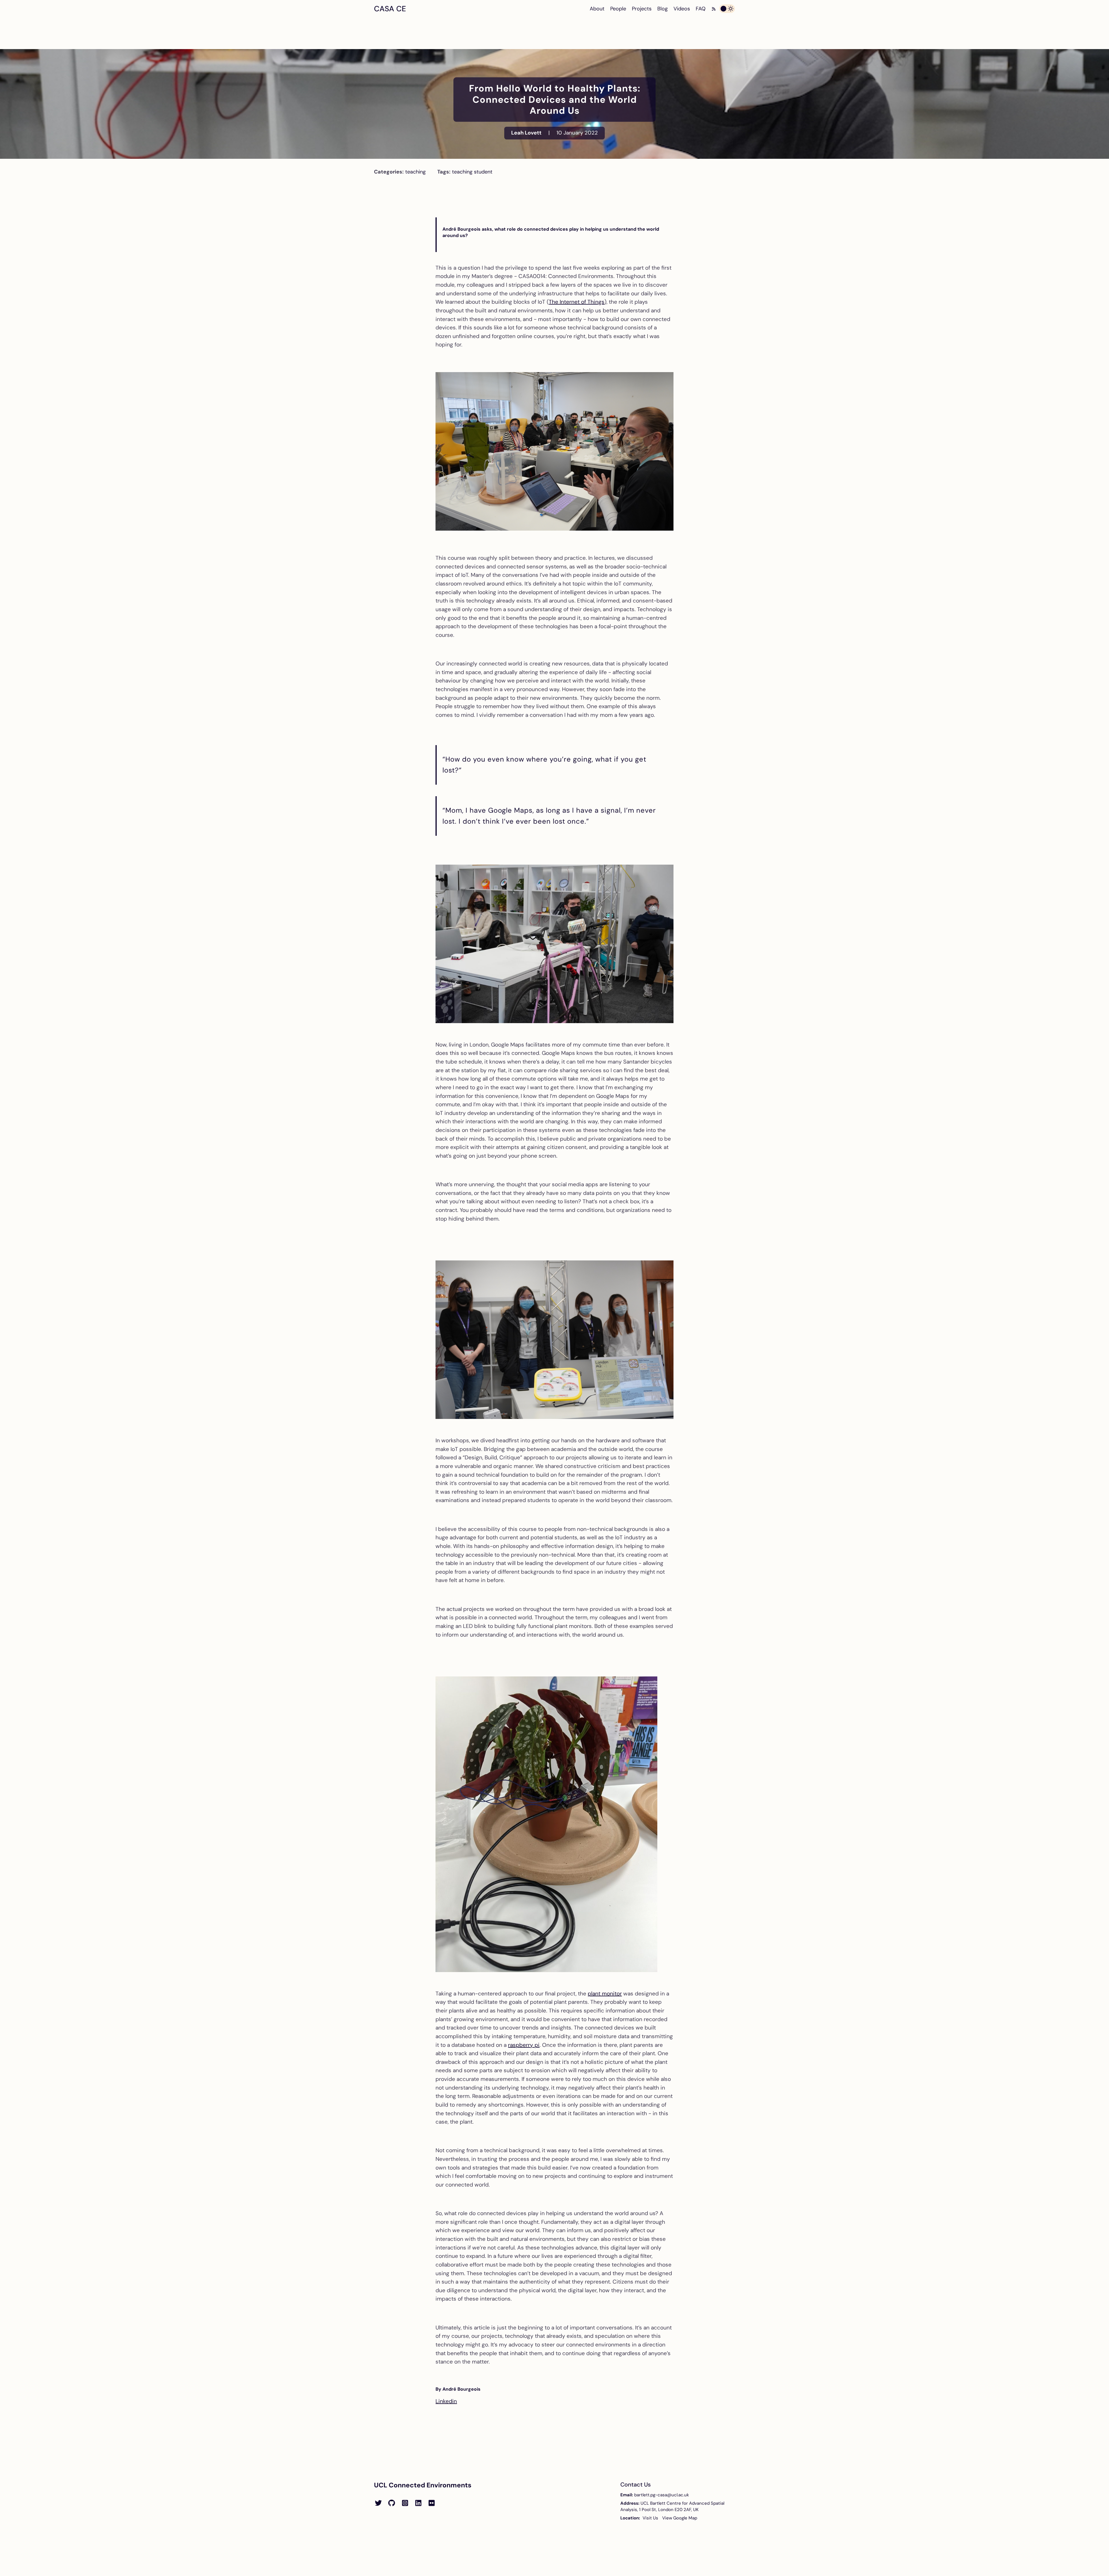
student (483, 172)
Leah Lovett (526, 133)
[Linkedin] (418, 2503)
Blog (663, 9)
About (597, 9)
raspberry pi (524, 2045)
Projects (642, 9)
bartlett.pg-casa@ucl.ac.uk (662, 2495)
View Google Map (680, 2518)
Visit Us (650, 2518)
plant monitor (605, 1994)
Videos (682, 9)
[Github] (392, 2503)
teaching (415, 172)
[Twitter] (378, 2503)
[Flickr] (431, 2503)
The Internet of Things (577, 302)
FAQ (701, 9)
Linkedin (446, 2401)
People (618, 9)
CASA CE (390, 9)
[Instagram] (405, 2503)
